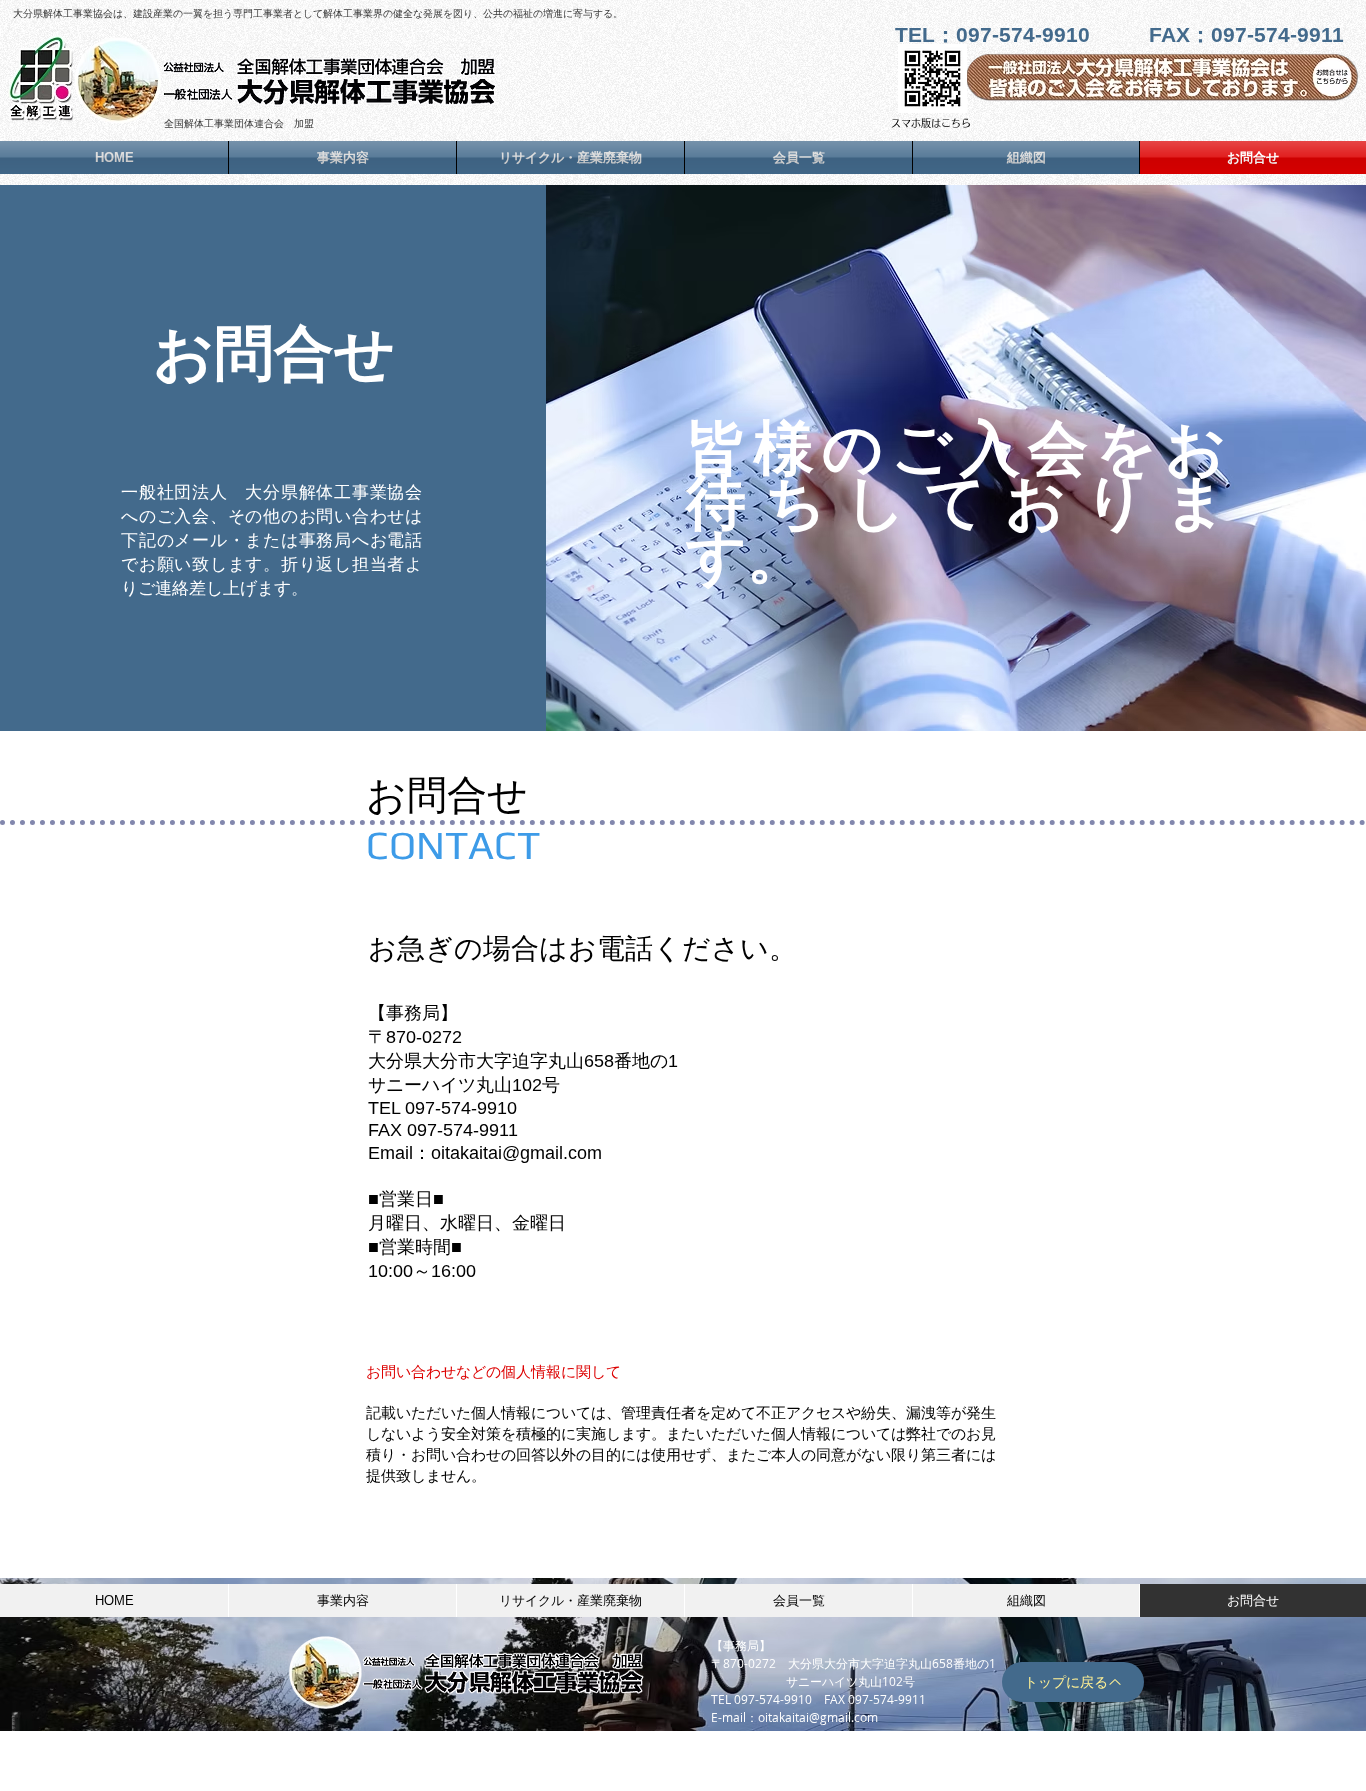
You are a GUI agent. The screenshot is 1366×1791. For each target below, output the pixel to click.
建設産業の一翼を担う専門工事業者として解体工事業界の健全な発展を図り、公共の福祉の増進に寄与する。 (378, 13)
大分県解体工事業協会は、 (73, 13)
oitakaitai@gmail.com (818, 1717)
